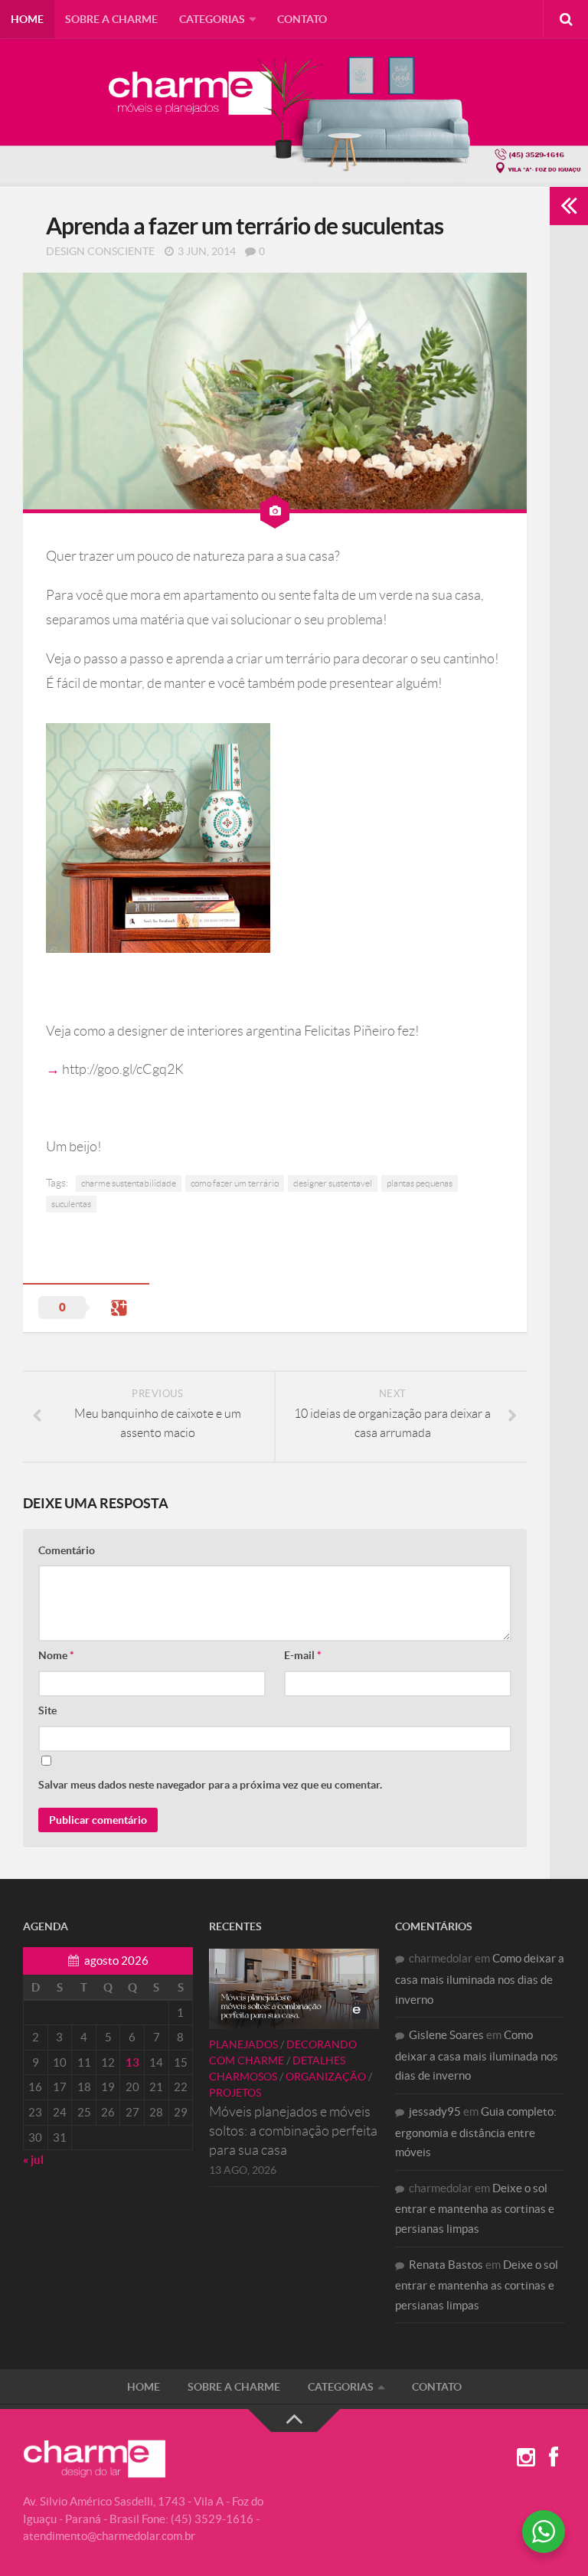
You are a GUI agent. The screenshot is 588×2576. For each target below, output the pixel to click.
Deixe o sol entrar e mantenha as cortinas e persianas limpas (475, 2208)
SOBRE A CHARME (111, 19)
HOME (27, 19)
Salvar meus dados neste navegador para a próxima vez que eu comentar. (210, 1785)
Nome (56, 1655)
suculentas (71, 1204)
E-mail (303, 1655)
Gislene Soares (446, 2035)
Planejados (243, 2044)
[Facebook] (554, 2458)
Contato (302, 19)
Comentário (67, 1550)
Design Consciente (100, 251)
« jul (33, 2160)
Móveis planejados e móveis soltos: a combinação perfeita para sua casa (293, 2131)
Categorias (212, 19)
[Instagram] (526, 2458)
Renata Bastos (446, 2265)
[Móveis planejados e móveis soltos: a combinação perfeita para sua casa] (294, 1988)
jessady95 (435, 2111)
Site (47, 1710)
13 (132, 2062)
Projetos (235, 2093)
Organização (326, 2077)
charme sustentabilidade (129, 1183)
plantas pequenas (420, 1183)
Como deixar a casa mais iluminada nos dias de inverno (480, 1979)
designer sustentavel (333, 1183)
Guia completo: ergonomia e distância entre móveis (476, 2132)
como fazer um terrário (235, 1183)
